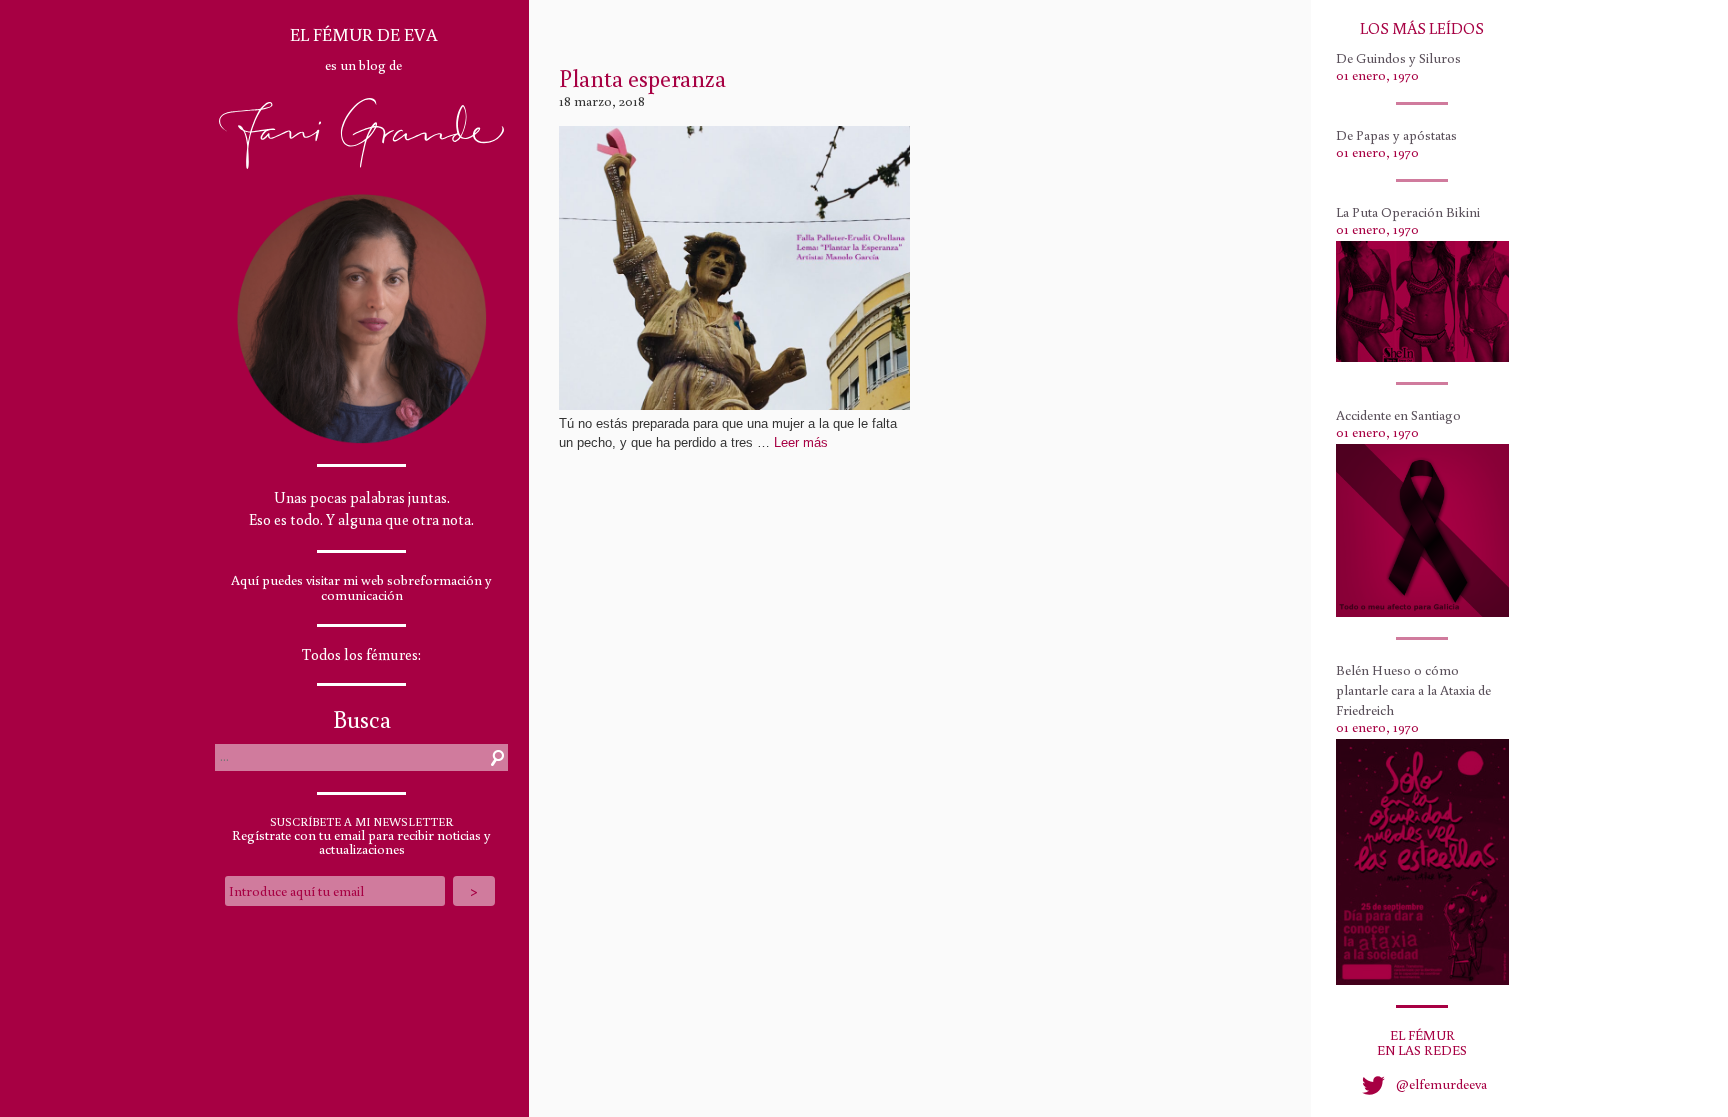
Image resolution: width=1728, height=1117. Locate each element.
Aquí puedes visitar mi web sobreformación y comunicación (361, 587)
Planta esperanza (642, 77)
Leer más (801, 442)
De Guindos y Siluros (1398, 58)
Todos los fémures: (361, 654)
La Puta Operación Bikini (1408, 212)
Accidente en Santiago (1398, 415)
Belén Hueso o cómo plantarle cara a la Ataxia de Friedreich (1413, 690)
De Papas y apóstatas (1396, 135)
